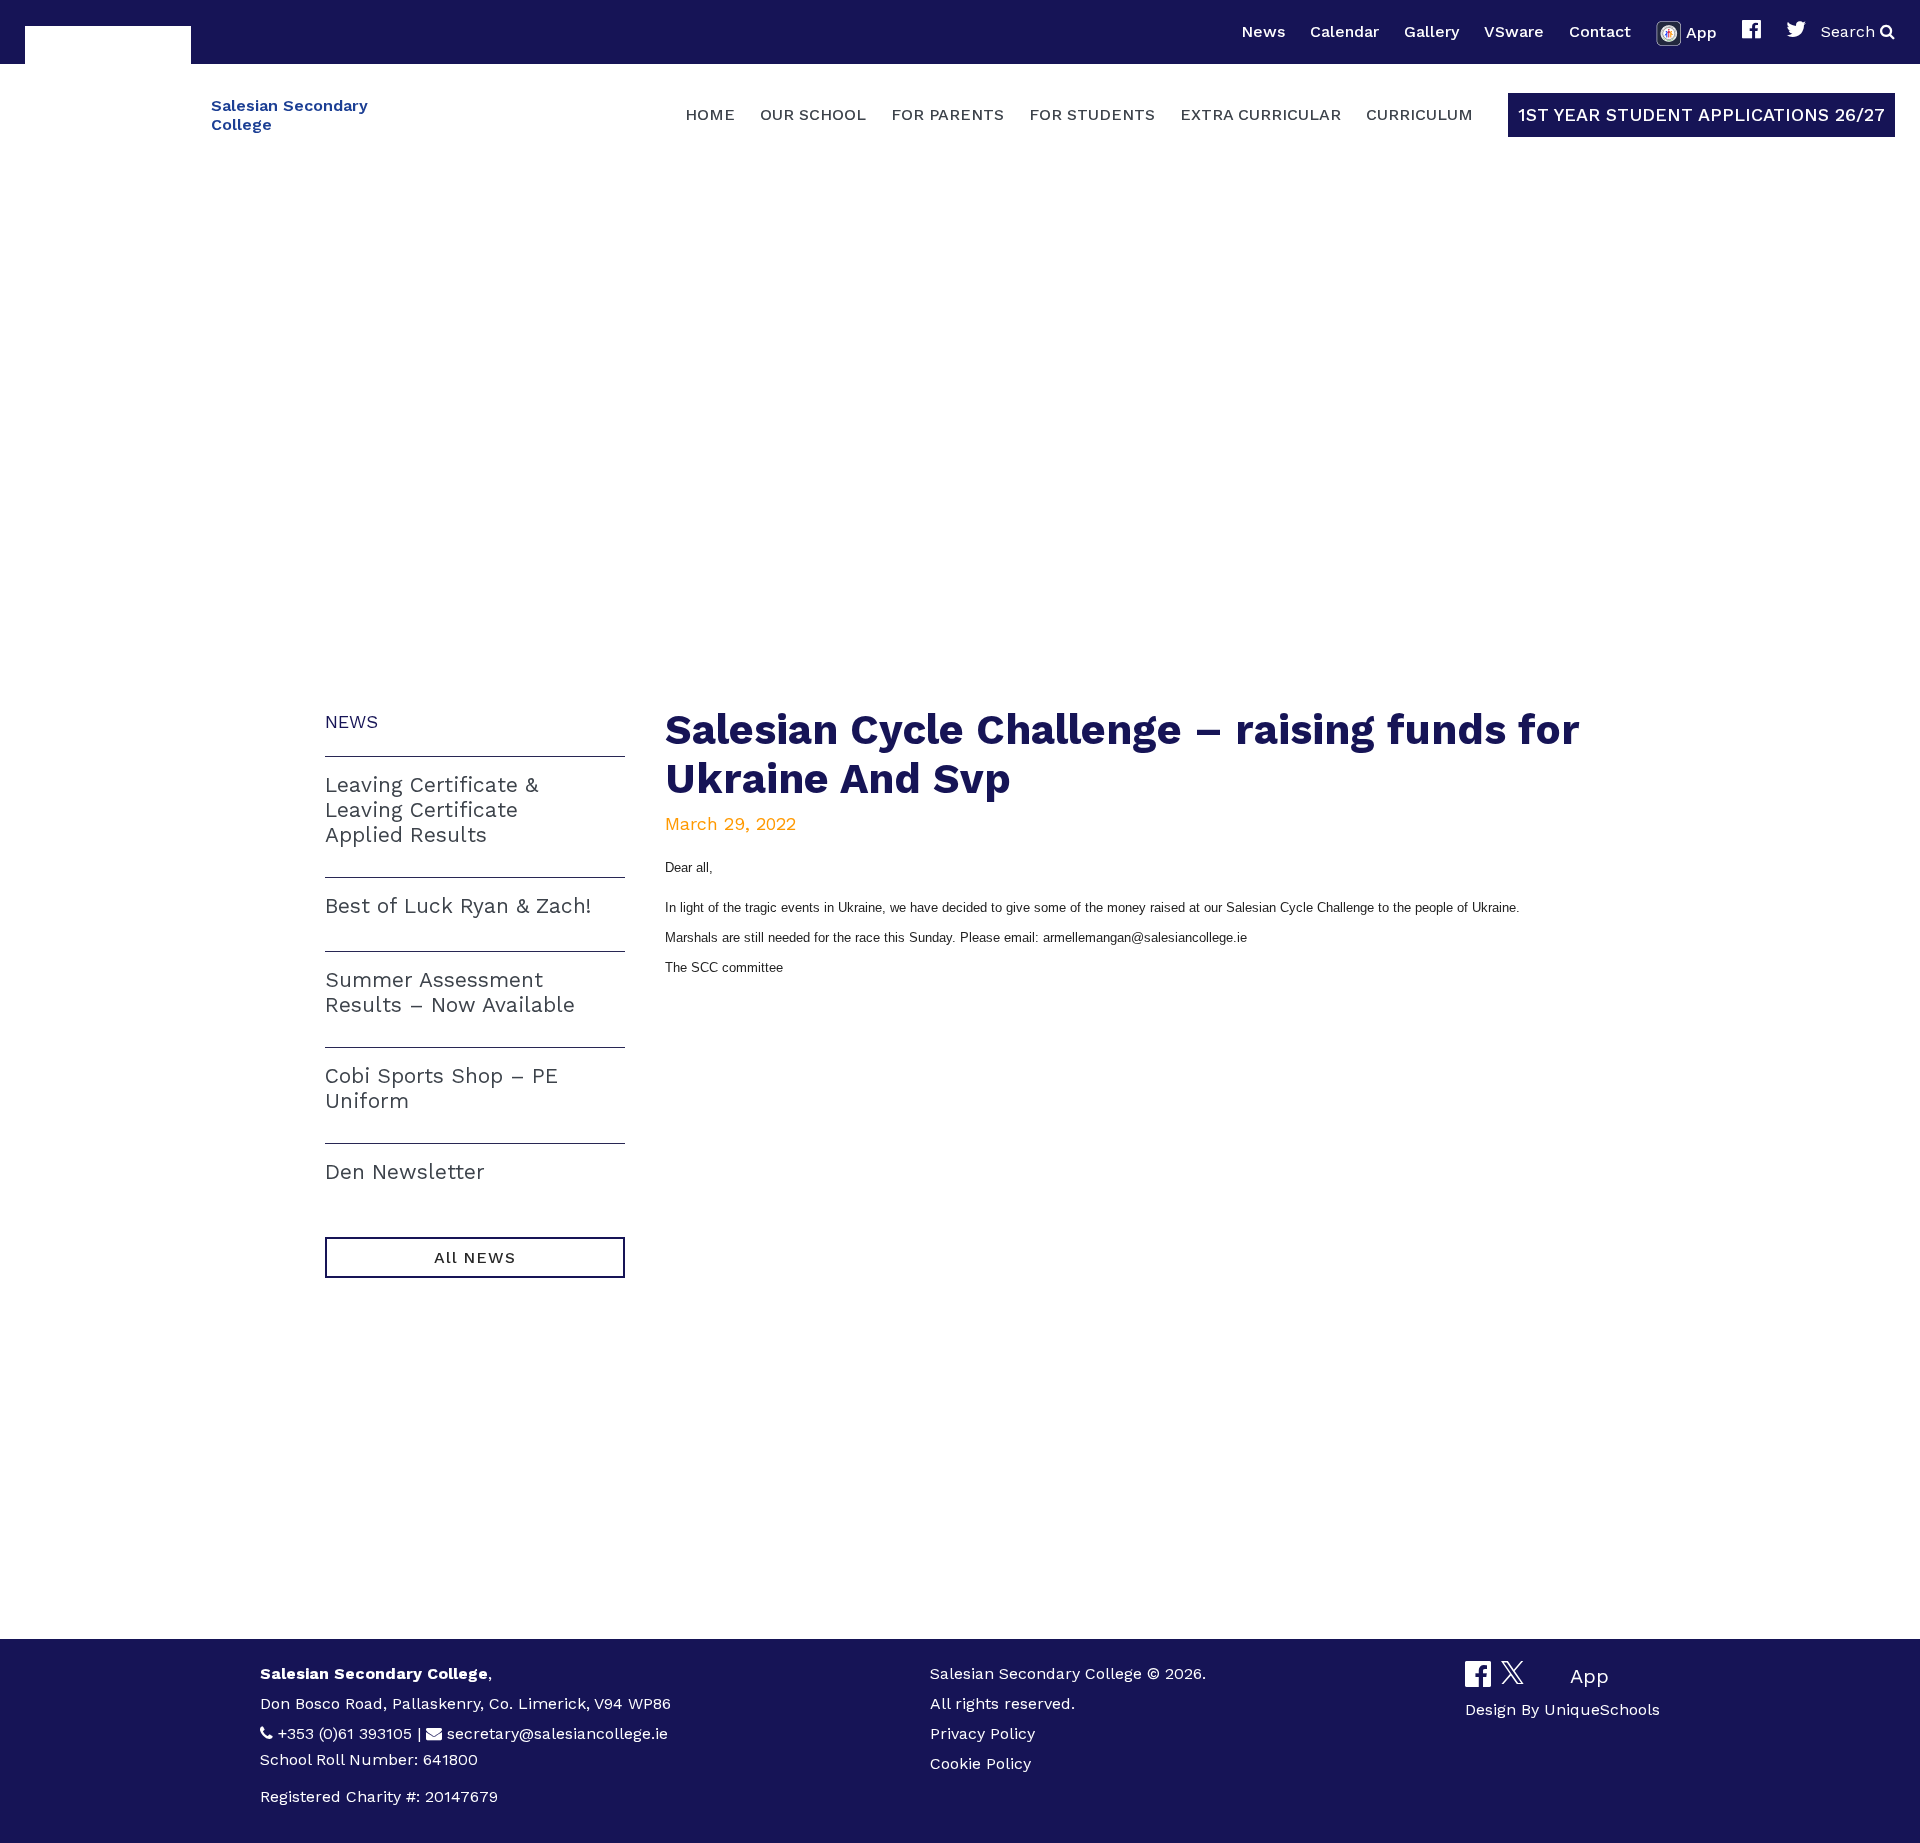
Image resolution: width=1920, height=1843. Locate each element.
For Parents (947, 114)
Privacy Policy (982, 1733)
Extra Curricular (1260, 114)
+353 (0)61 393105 (345, 1733)
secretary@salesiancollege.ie (557, 1733)
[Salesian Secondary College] (108, 112)
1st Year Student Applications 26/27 (1701, 114)
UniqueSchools (1602, 1709)
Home (710, 114)
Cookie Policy (980, 1763)
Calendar (1344, 31)
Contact (1600, 31)
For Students (1092, 114)
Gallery (1431, 31)
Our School (813, 114)
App (1701, 31)
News (1263, 31)
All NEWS (474, 1257)
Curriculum (1419, 114)
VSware (1514, 31)
